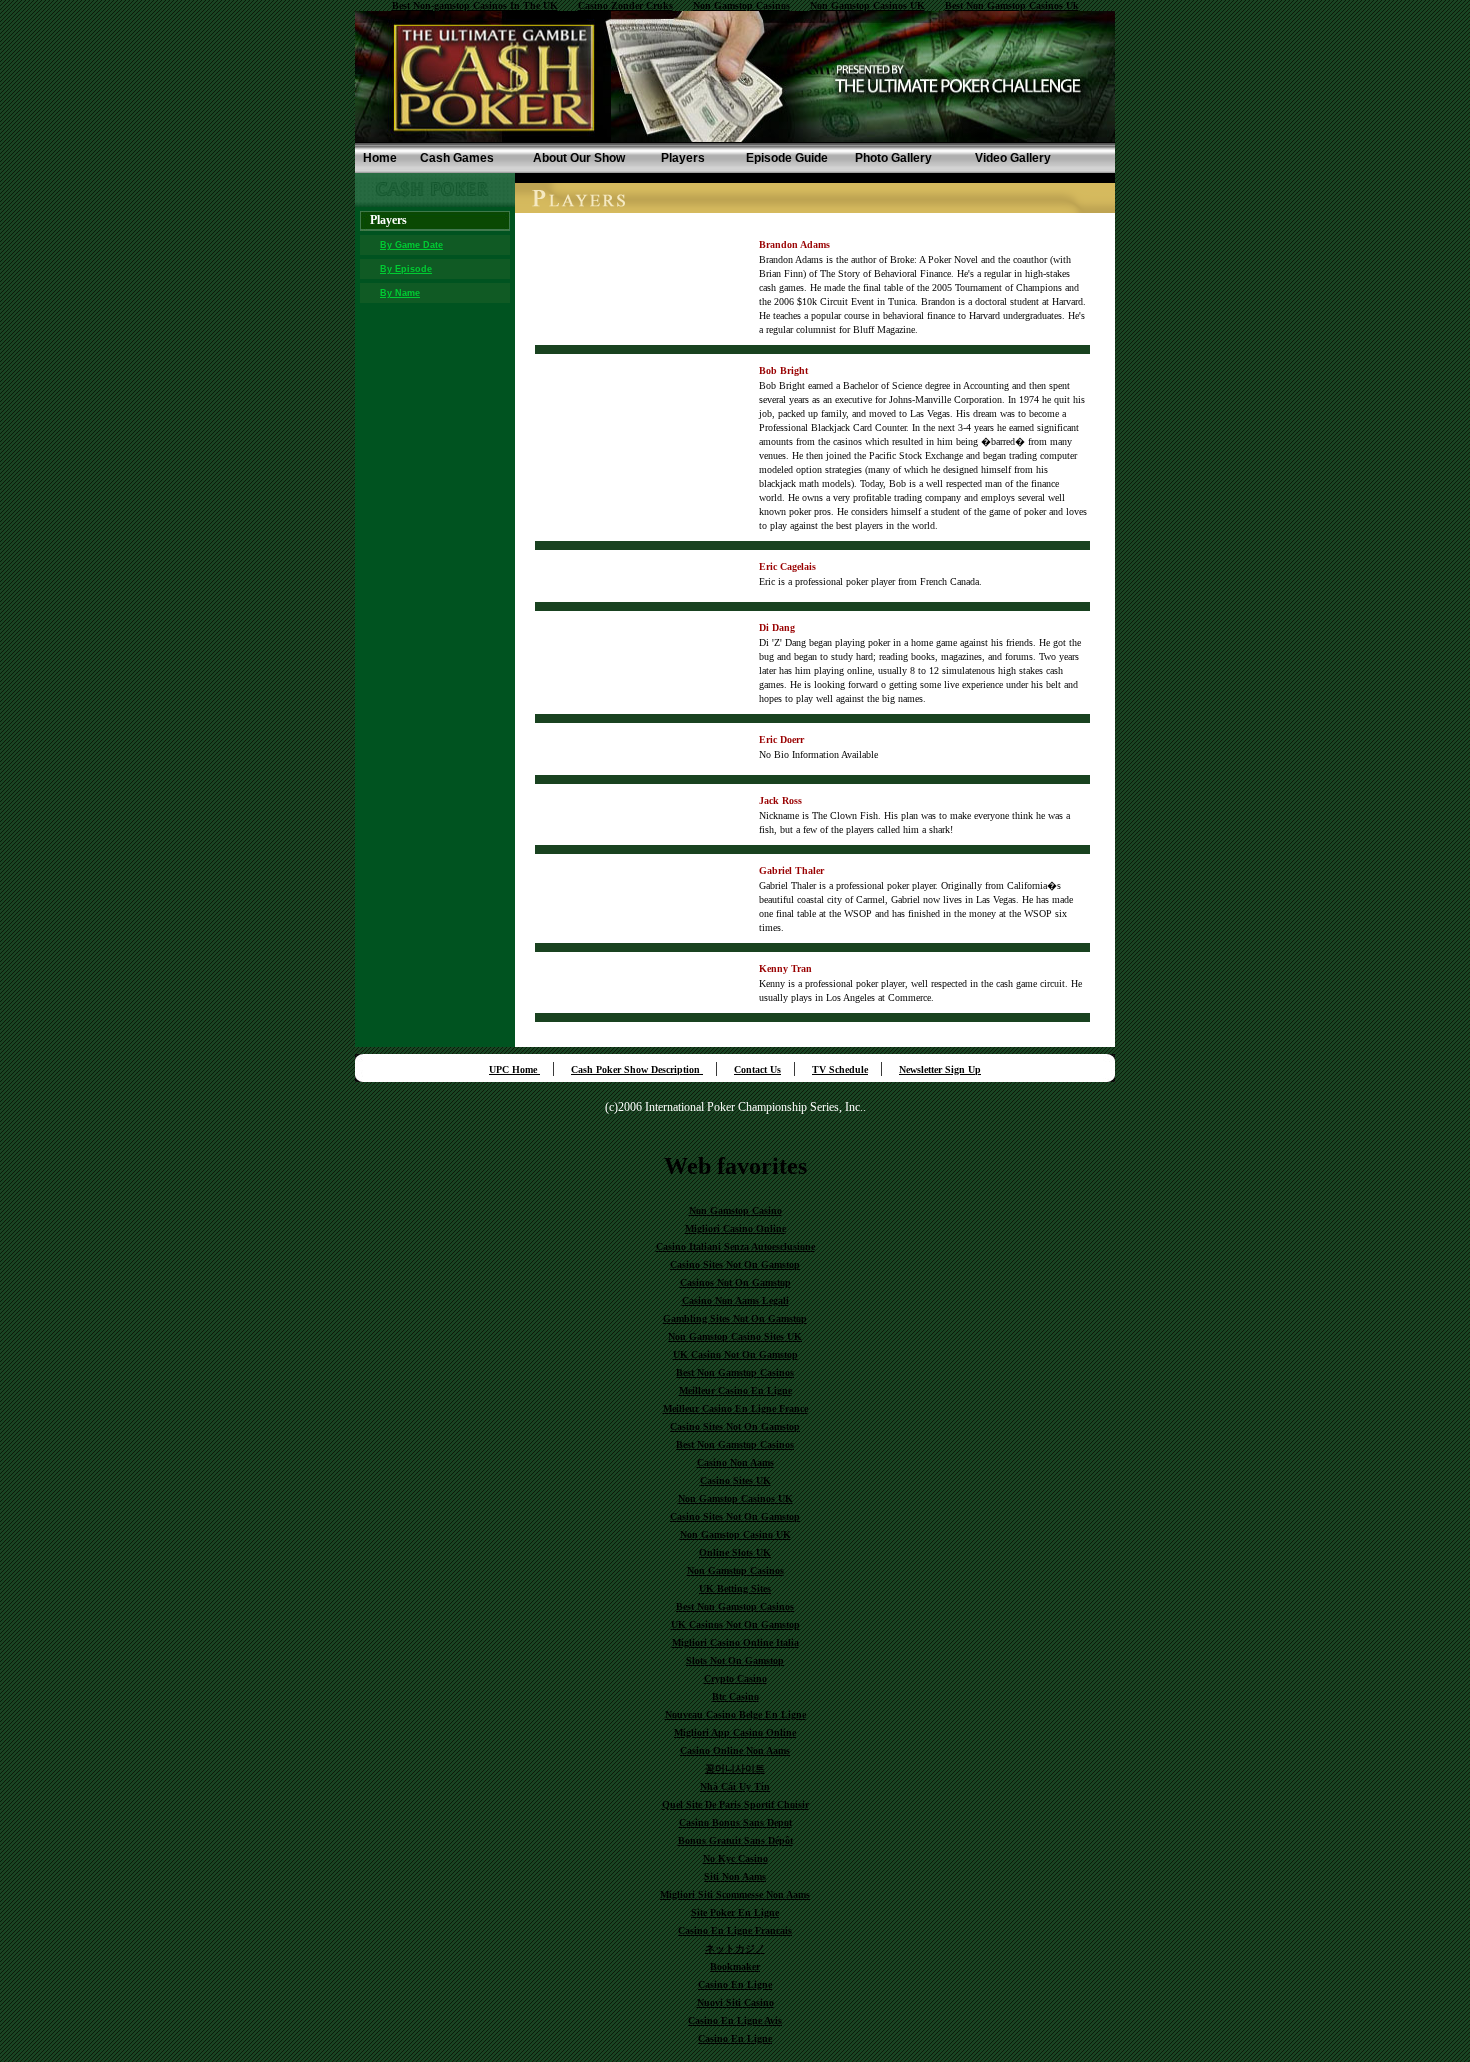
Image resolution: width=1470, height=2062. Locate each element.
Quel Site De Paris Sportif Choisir (735, 1804)
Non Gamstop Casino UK (735, 1534)
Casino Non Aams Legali (735, 1300)
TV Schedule (840, 1069)
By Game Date (411, 245)
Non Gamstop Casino (735, 1210)
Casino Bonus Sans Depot (735, 1822)
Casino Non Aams (735, 1462)
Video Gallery (1013, 158)
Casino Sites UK (735, 1480)
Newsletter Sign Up (940, 1069)
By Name (400, 293)
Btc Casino (735, 1696)
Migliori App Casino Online (735, 1732)
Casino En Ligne (735, 1984)
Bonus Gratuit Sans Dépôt (735, 1840)
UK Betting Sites (735, 1588)
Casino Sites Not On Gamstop (735, 1264)
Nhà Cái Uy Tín (735, 1786)
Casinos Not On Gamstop (735, 1282)
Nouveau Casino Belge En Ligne (735, 1714)
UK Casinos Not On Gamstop (735, 1624)
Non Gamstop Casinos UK (735, 1498)
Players (683, 158)
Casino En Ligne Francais (735, 1930)
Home (380, 158)
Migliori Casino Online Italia (735, 1642)
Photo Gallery (893, 158)
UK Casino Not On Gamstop (735, 1354)
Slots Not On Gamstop (735, 1660)
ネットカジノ (735, 1948)
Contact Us (757, 1069)
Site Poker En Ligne (735, 1912)
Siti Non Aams (735, 1876)
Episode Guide (787, 158)
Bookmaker (735, 1966)
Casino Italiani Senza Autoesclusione (735, 1246)
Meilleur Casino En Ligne (735, 1390)
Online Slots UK (735, 1552)
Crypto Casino (735, 1678)
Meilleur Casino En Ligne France (735, 1408)
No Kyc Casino (735, 1858)
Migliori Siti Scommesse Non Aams (735, 1894)
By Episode (406, 269)
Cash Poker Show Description (637, 1069)
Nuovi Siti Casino (735, 2002)
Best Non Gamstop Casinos (735, 1372)
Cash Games (457, 158)
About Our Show (579, 158)
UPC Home (514, 1069)
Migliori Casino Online (735, 1228)
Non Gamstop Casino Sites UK (735, 1336)
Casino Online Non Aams (735, 1750)
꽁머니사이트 (735, 1768)
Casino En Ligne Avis (735, 2020)
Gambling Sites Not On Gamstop (735, 1318)
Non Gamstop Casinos (735, 1570)
